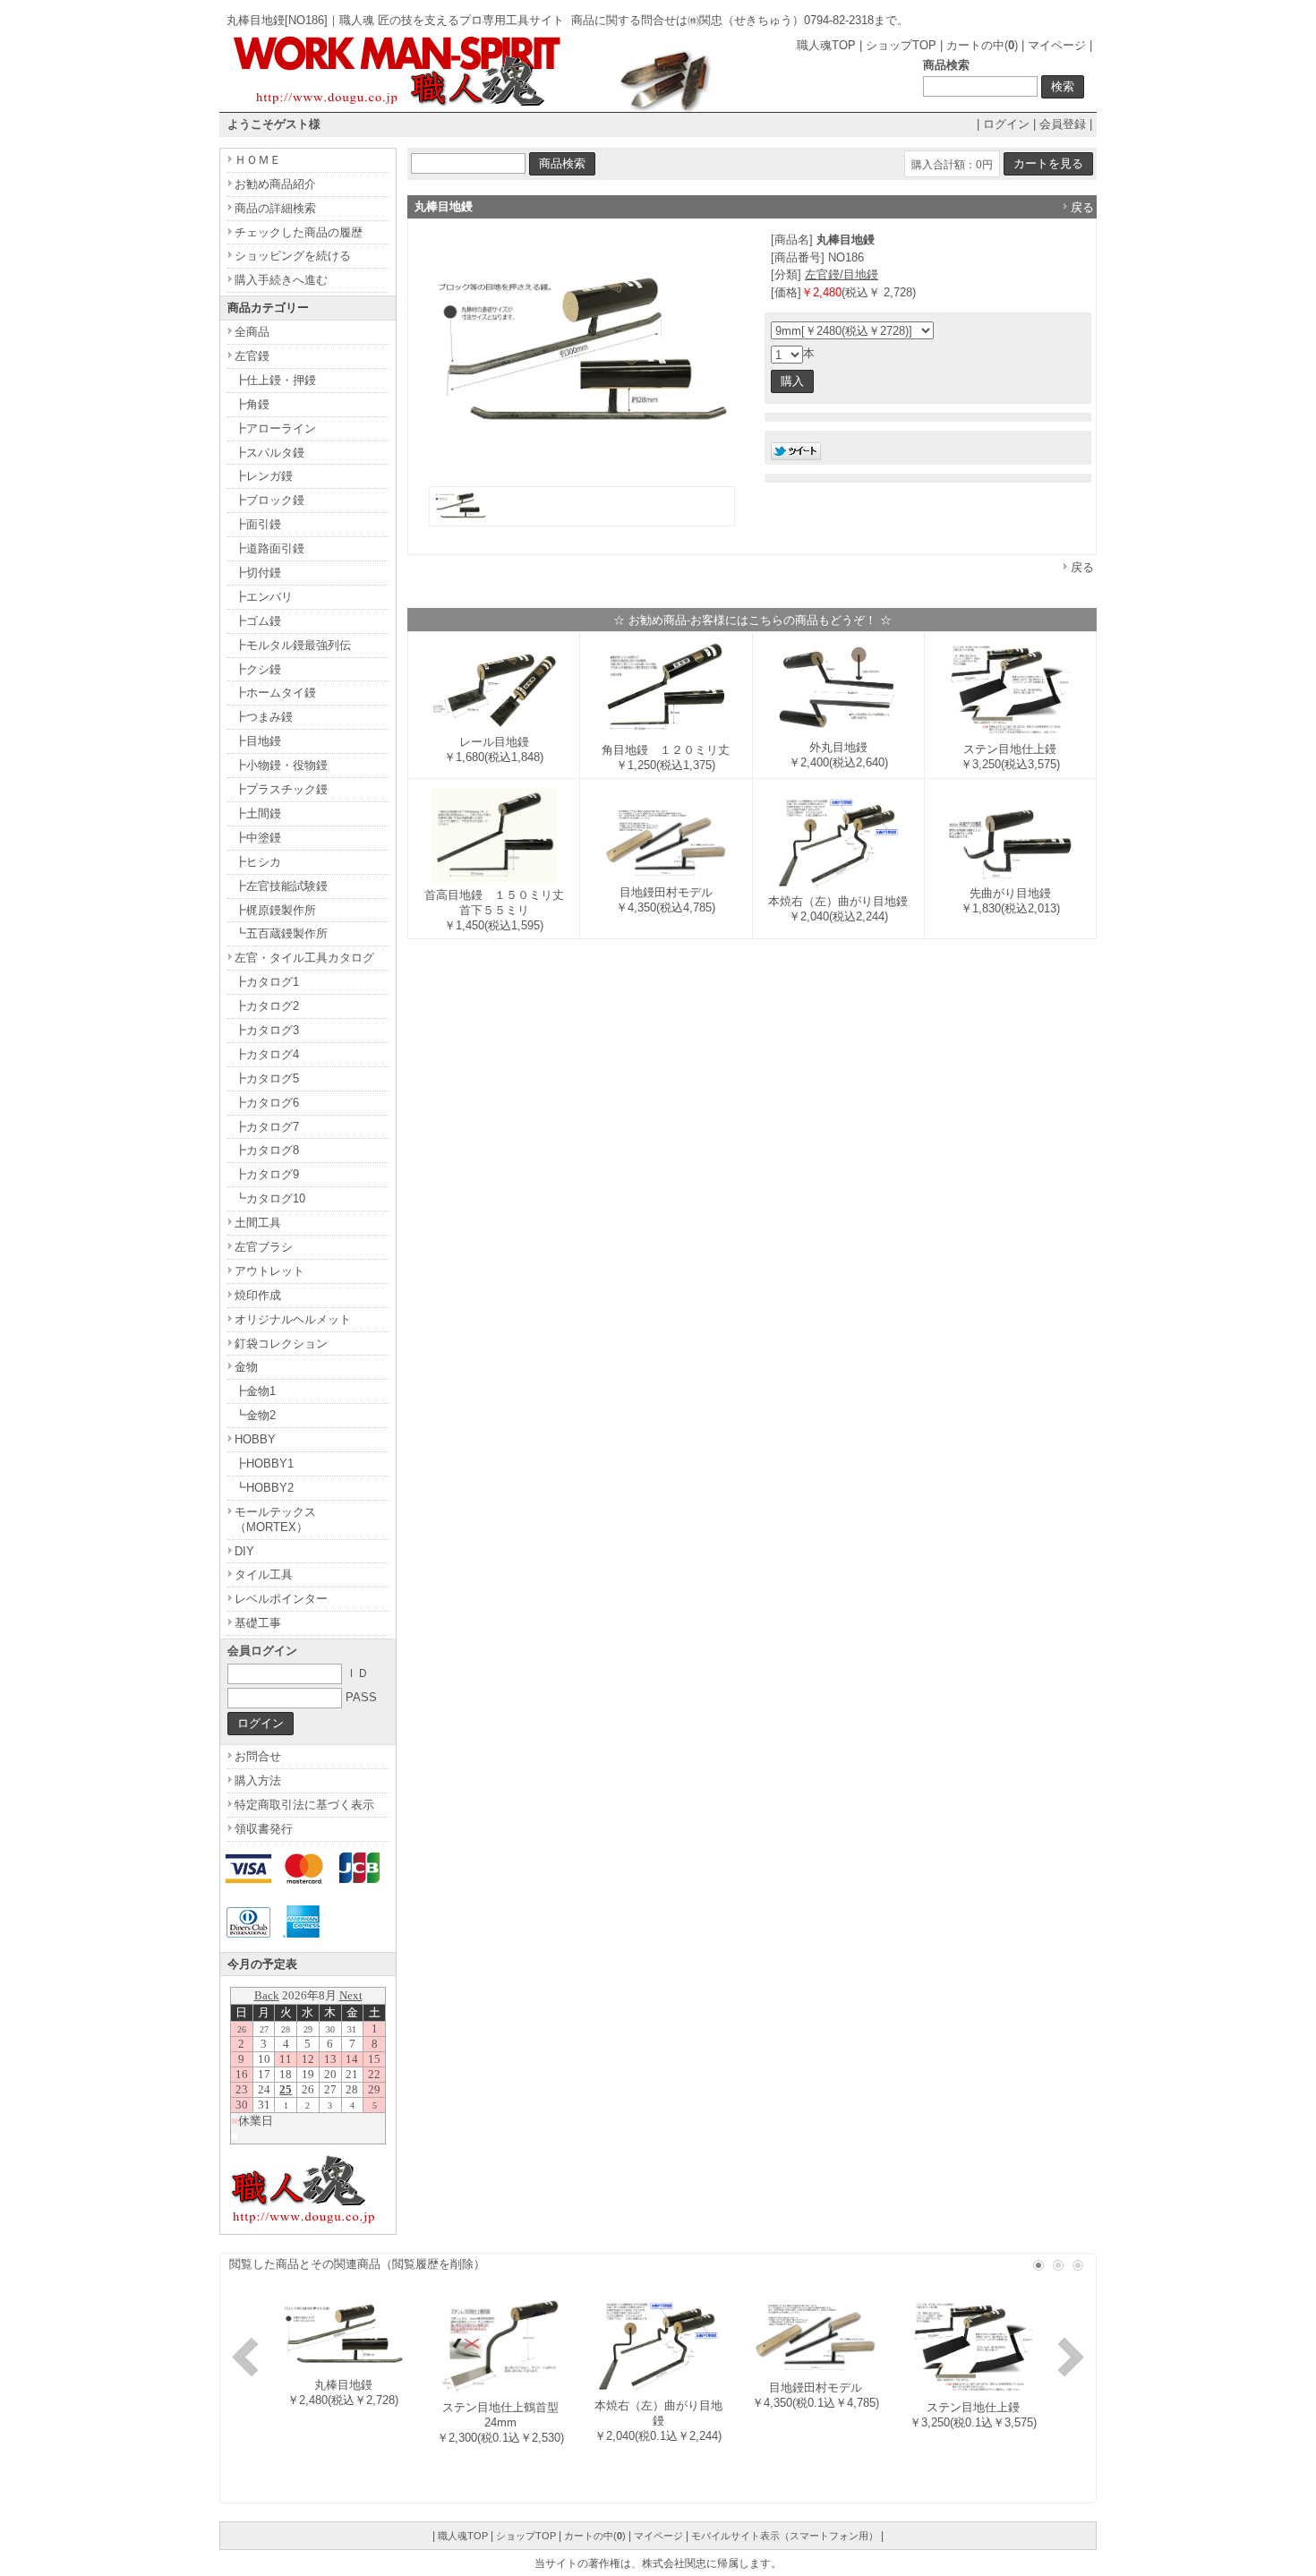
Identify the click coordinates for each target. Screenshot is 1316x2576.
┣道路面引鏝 (269, 548)
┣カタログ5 (267, 1078)
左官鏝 (252, 356)
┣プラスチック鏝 (281, 789)
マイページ (1057, 45)
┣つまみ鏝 (264, 717)
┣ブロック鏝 (269, 500)
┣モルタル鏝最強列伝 (293, 645)
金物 (246, 1367)
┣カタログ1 (267, 982)
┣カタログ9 (267, 1174)
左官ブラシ (264, 1247)
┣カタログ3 (267, 1030)
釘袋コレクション (281, 1344)
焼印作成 (258, 1295)
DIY (244, 1551)
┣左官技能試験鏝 (281, 886)
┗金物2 (255, 1415)
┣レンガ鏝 (264, 476)
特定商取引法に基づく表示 (304, 1805)
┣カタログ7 (267, 1127)
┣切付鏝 (258, 573)
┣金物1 (255, 1391)
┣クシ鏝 (258, 669)
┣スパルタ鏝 (269, 453)
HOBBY (255, 1439)
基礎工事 (258, 1623)
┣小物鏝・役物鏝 (281, 765)
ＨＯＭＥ (258, 160)
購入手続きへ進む (281, 280)
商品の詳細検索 (275, 208)
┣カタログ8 (267, 1150)
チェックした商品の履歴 (299, 232)
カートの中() (982, 45)
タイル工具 (264, 1575)
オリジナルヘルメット (293, 1319)
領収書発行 (264, 1829)
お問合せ (258, 1756)
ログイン (1006, 124)
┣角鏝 (252, 404)
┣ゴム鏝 (258, 621)
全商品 (252, 332)
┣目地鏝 (258, 741)
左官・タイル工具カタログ (304, 958)
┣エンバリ (264, 597)
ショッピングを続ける (293, 256)
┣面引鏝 (258, 524)
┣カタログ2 (267, 1006)
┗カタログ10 (270, 1198)
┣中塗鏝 (258, 838)
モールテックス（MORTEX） (275, 1519)
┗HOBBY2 (264, 1488)
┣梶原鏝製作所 (275, 910)
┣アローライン (275, 428)
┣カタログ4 (267, 1054)
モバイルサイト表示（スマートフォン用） (785, 2536)
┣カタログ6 (267, 1103)
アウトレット (269, 1271)
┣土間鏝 (258, 813)
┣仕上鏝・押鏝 (275, 380)
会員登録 (1063, 124)
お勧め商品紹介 (275, 184)
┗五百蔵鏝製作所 (281, 933)
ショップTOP (901, 45)
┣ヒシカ (258, 862)
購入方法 (258, 1780)
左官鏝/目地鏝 (842, 274)
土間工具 (258, 1223)
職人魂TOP (826, 45)
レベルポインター (281, 1599)
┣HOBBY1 (264, 1463)
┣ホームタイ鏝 (275, 693)
